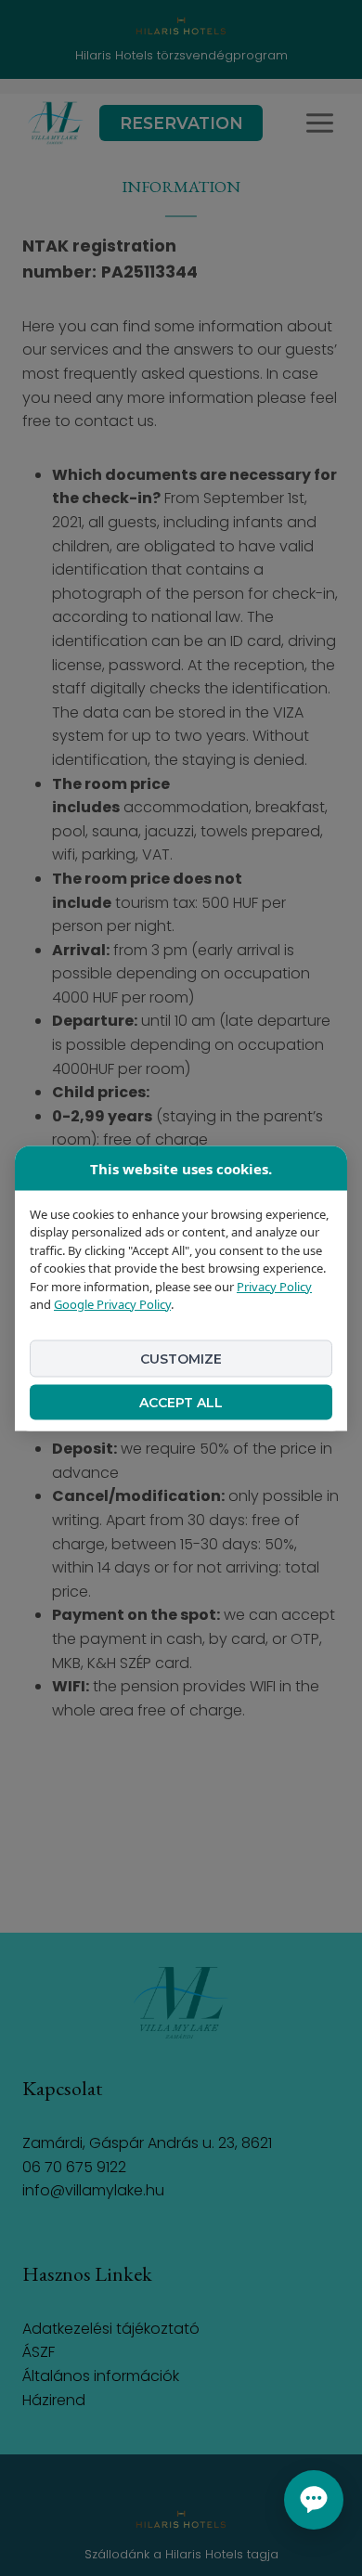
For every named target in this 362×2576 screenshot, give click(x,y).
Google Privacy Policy (112, 1304)
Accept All (181, 1402)
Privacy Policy (274, 1286)
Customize (181, 1358)
